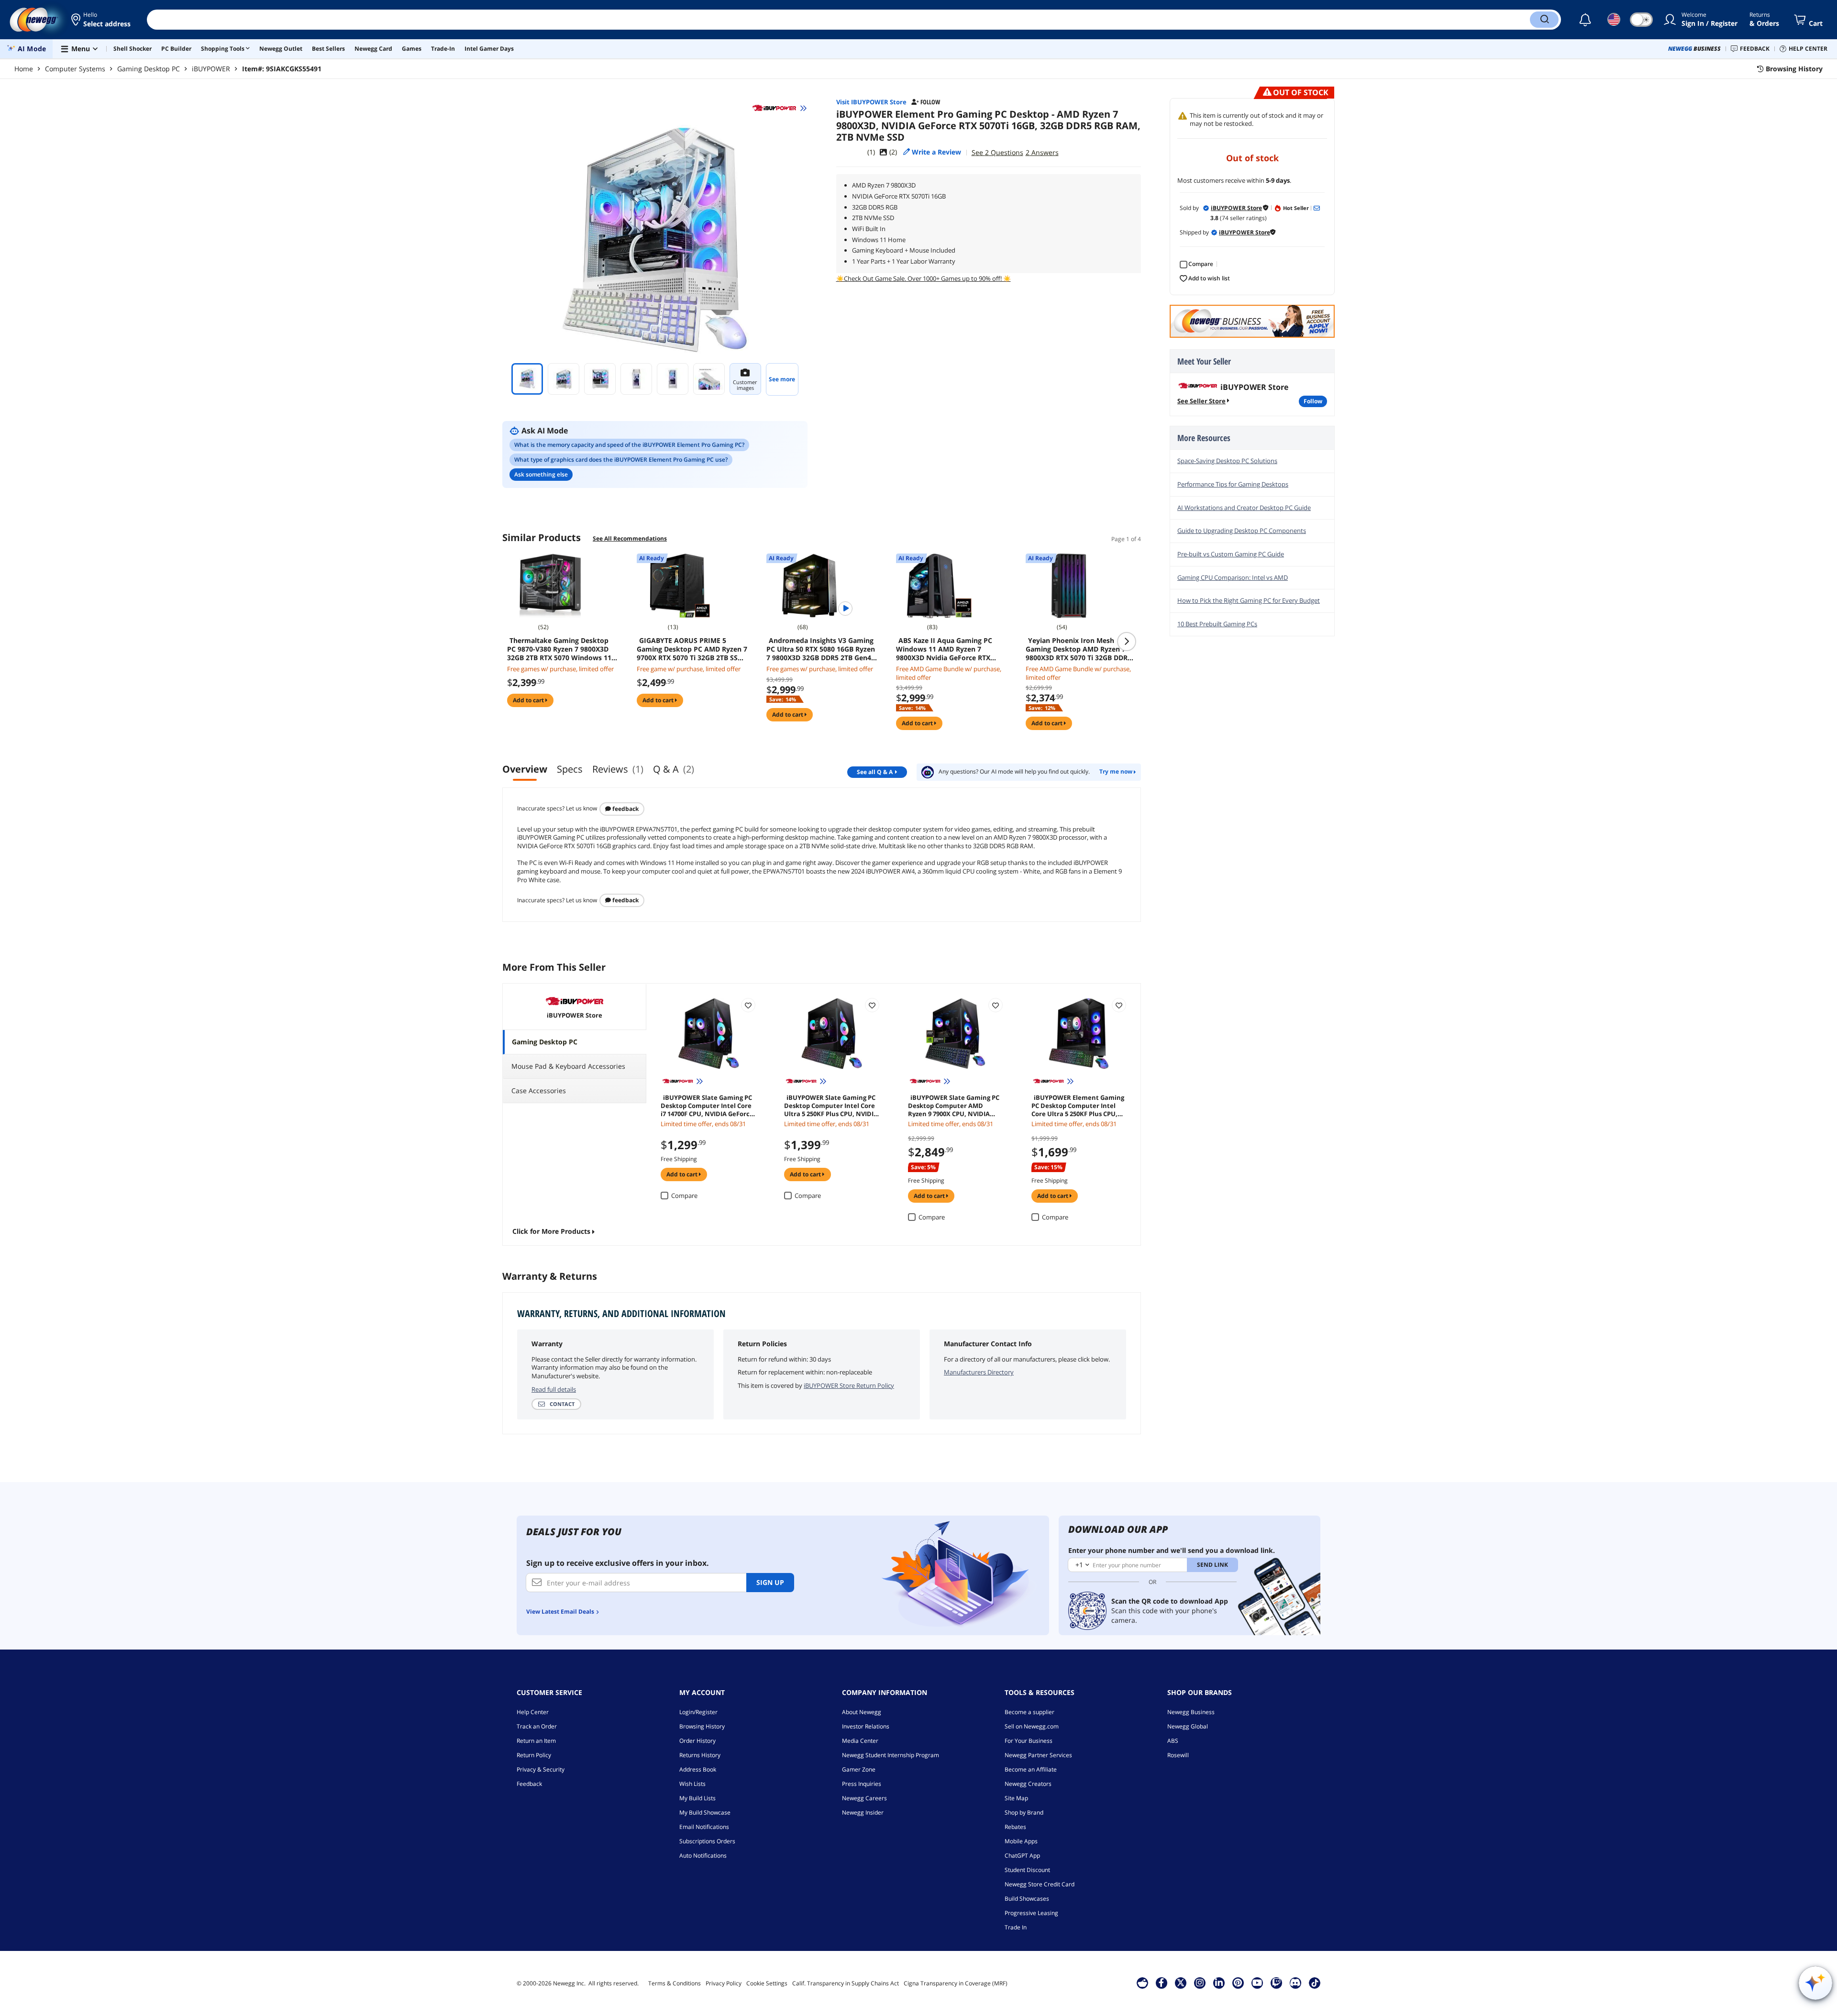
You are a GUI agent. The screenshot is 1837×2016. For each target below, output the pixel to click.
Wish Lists (692, 1784)
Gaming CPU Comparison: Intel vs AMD (1233, 577)
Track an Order (537, 1726)
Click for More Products (551, 1231)
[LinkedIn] (1219, 1983)
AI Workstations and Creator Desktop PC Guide (1244, 508)
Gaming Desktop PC (149, 69)
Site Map (1016, 1798)
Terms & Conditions (675, 1983)
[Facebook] (1161, 1983)
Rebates (1015, 1827)
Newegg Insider (863, 1812)
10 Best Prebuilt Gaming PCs (1217, 624)
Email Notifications (704, 1827)
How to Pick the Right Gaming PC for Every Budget (1249, 600)
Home (24, 69)
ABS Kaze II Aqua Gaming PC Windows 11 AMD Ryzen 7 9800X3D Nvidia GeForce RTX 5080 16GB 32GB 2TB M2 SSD (944, 649)
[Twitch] (1276, 1983)
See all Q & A (875, 772)
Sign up (770, 1582)
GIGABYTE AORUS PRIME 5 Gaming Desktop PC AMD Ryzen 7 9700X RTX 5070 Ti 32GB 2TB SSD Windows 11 (692, 649)
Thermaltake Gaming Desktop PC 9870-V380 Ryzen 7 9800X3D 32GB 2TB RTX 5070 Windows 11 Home (559, 649)
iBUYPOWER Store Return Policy (849, 1385)
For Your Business (1029, 1741)
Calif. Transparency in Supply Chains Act (846, 1983)
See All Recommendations (630, 538)
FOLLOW (1313, 401)
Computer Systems (75, 69)
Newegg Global (1188, 1726)
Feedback (625, 809)
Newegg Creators (1028, 1784)
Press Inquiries (862, 1784)
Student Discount (1027, 1870)
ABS (1173, 1741)
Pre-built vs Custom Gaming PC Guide (1231, 554)
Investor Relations (866, 1726)
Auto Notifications (703, 1855)
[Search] (1544, 20)
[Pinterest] (1238, 1983)
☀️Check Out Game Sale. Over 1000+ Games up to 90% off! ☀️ (924, 278)
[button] (102, 20)
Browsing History (702, 1726)
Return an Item (536, 1741)
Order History (697, 1741)
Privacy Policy (724, 1983)
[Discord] (1295, 1983)
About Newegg (862, 1712)
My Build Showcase (705, 1812)
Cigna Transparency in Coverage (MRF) (956, 1983)
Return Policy (534, 1755)
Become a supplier (1029, 1712)
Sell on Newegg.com (1032, 1726)
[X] (1181, 1983)
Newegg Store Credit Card (1040, 1884)
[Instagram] (1200, 1983)
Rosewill (1178, 1755)
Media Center (860, 1741)
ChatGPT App (1022, 1855)
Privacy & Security (541, 1769)
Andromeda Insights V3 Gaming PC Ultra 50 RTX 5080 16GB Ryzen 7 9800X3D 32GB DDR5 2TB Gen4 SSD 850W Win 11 (821, 649)
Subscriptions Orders (707, 1841)
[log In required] (748, 1005)
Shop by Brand (1024, 1812)
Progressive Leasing (1031, 1913)
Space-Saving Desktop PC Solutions (1227, 461)
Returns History (700, 1755)
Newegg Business (1191, 1712)
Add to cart (529, 700)
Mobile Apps (1021, 1841)
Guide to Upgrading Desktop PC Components (1242, 531)
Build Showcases (1027, 1899)
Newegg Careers (864, 1798)
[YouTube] (1257, 1983)
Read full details (554, 1389)
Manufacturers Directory (979, 1372)
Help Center (533, 1712)
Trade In (1016, 1927)
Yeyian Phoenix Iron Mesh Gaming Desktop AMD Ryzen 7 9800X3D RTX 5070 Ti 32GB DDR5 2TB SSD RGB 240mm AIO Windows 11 (1079, 649)
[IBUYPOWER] (779, 108)
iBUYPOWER (211, 69)
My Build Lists (697, 1798)
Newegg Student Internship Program (891, 1755)
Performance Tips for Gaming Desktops (1233, 484)
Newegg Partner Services (1038, 1755)
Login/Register (698, 1712)
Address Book (698, 1769)
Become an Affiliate (1031, 1769)
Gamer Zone (859, 1769)
